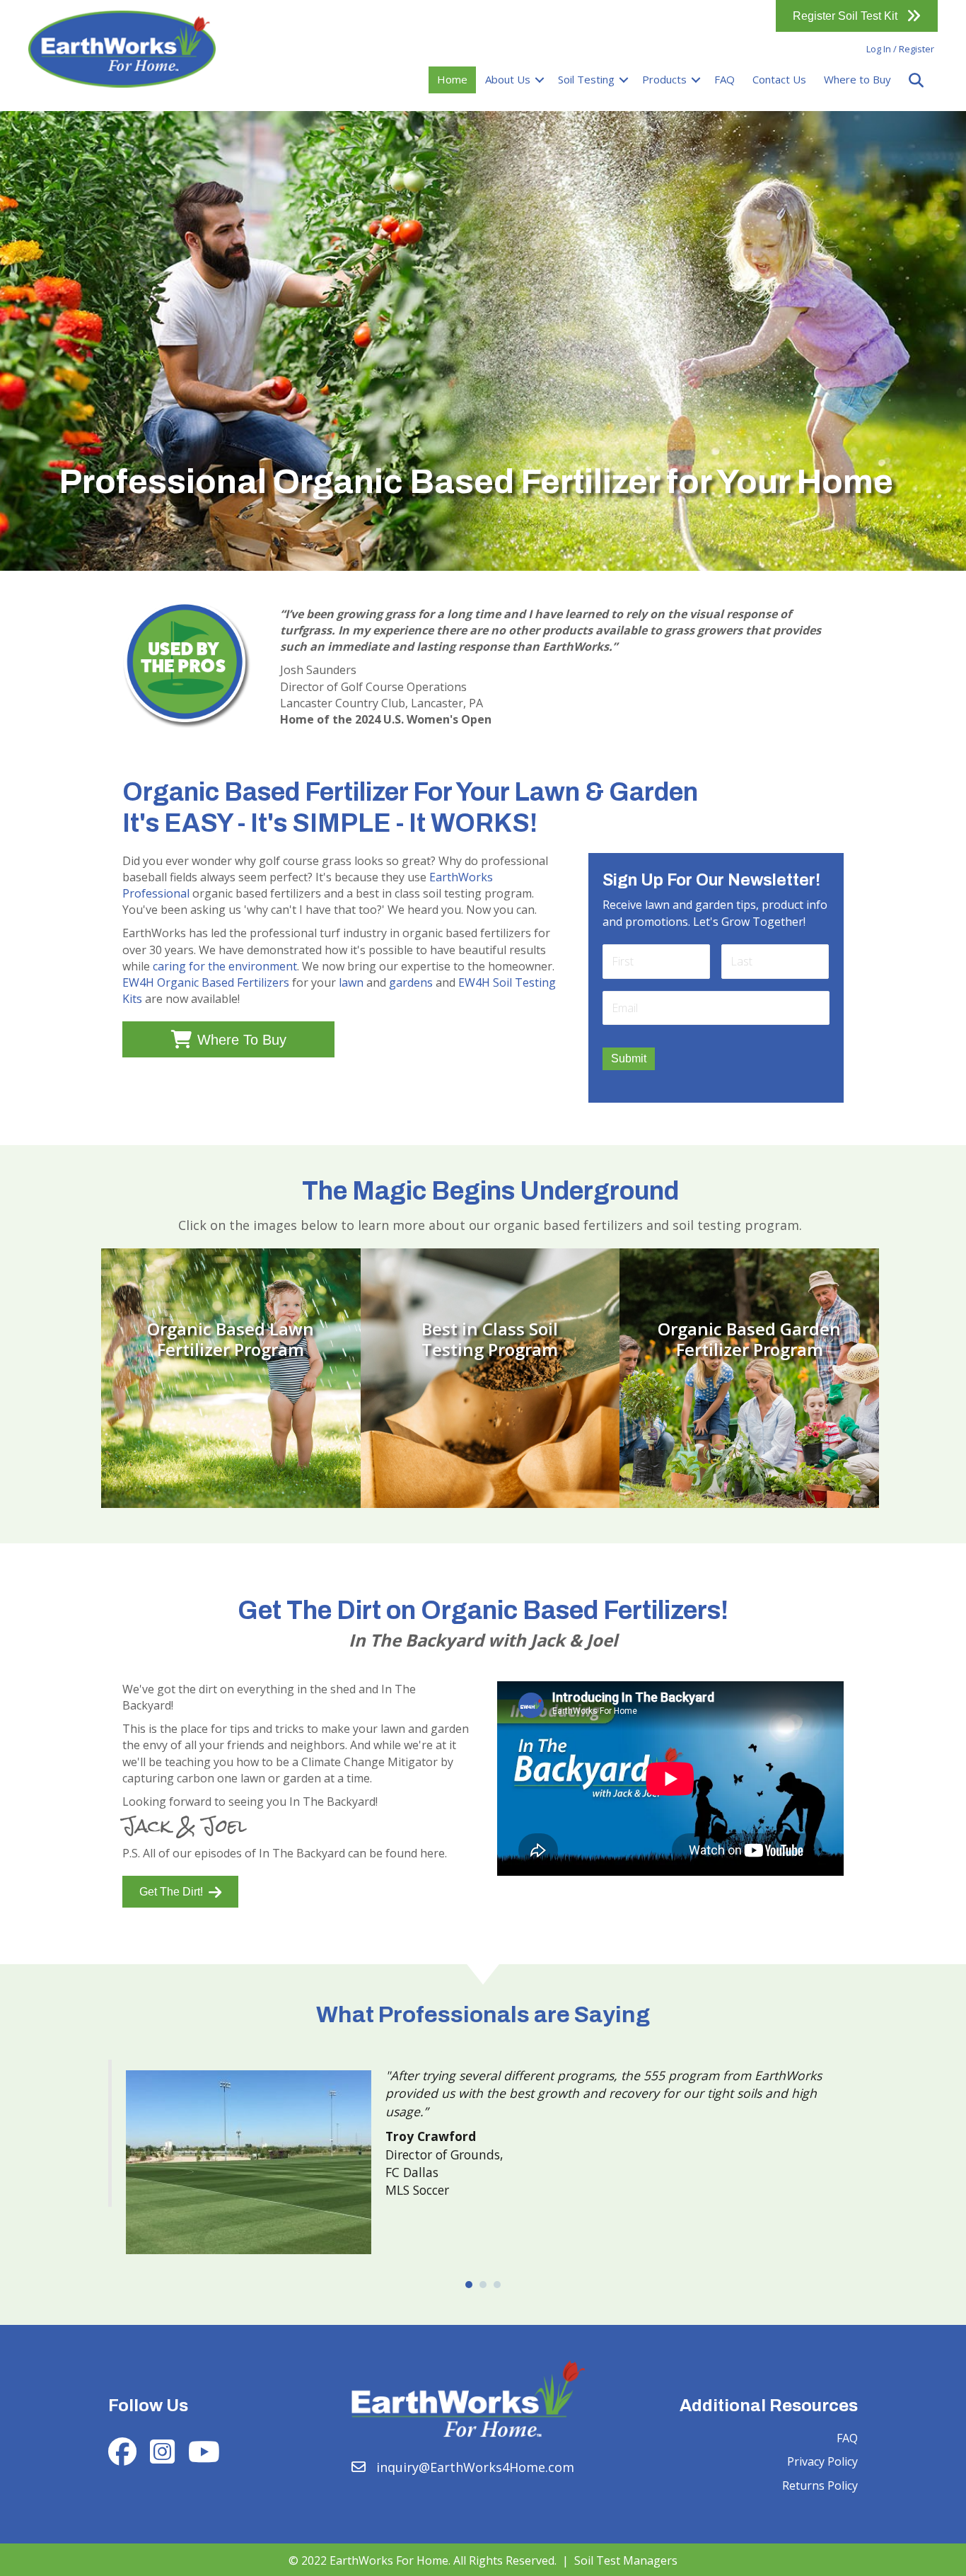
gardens (411, 982)
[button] (540, 80)
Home (452, 79)
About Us (508, 79)
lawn (351, 982)
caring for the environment (225, 966)
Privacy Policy (822, 2461)
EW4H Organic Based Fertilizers (206, 982)
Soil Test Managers (626, 2560)
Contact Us (779, 79)
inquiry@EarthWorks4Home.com (475, 2467)
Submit (629, 1058)
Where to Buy (857, 79)
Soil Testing (586, 79)
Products (664, 79)
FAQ (724, 79)
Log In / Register (900, 49)
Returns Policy (820, 2485)
